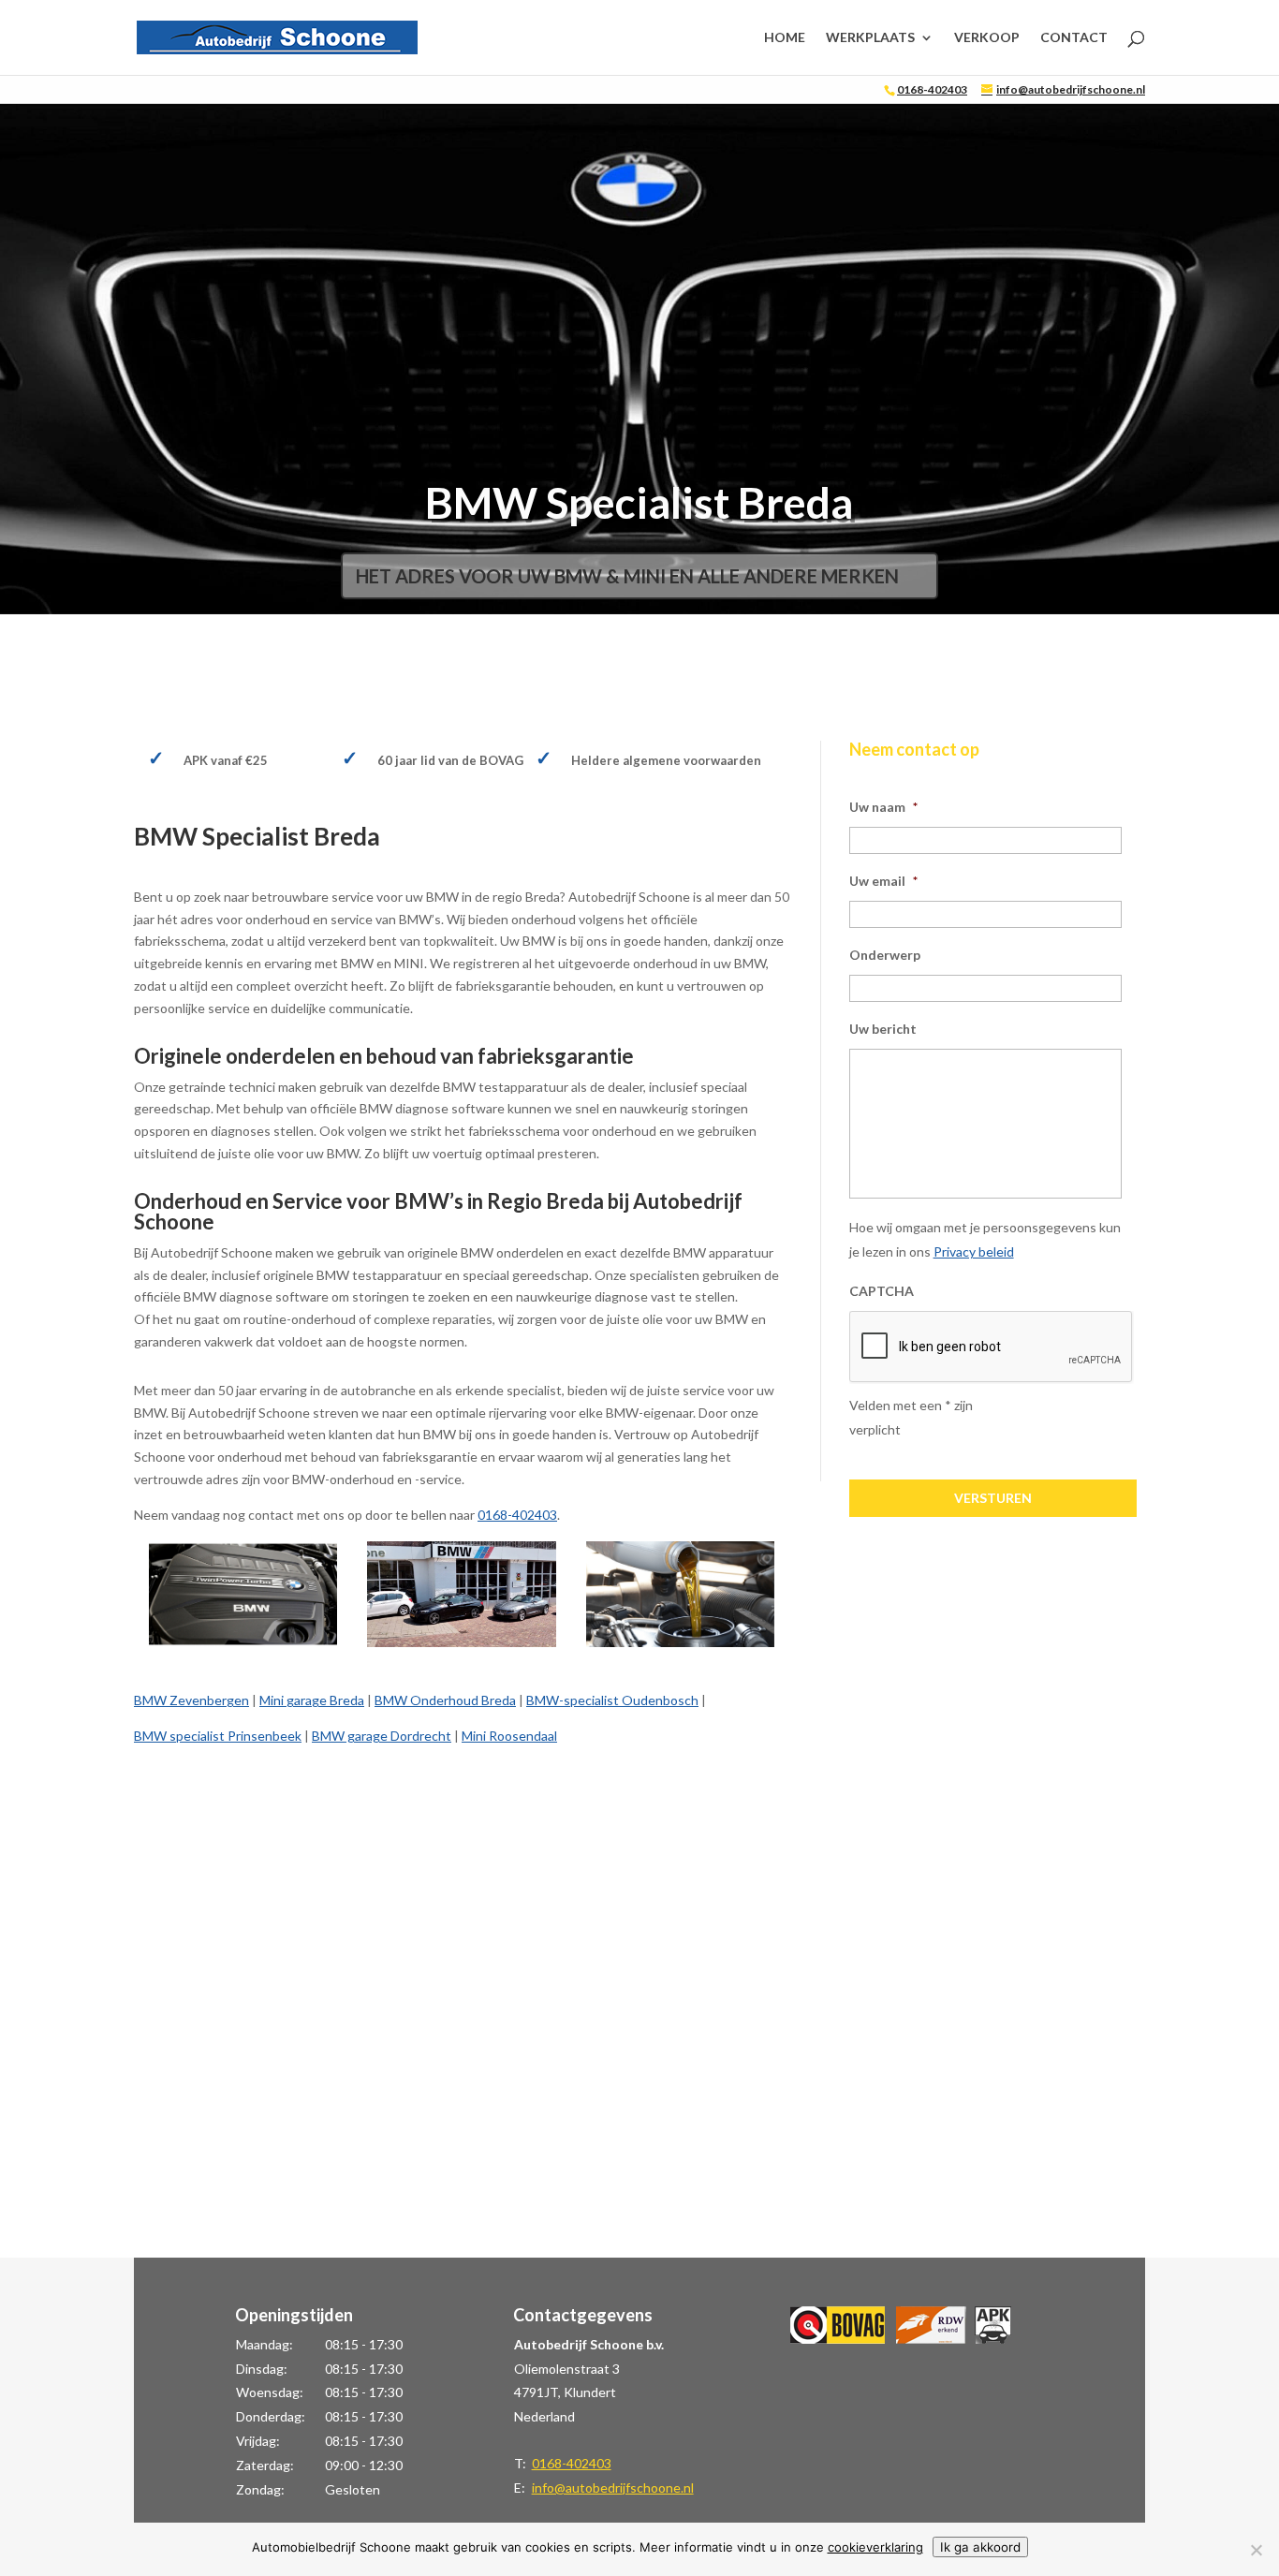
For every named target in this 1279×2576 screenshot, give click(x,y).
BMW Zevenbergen (191, 1700)
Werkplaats (870, 38)
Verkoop (987, 38)
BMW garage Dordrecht (382, 1736)
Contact (1074, 38)
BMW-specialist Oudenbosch (612, 1700)
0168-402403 (932, 89)
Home (785, 38)
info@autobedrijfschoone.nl (613, 2488)
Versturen (993, 1498)
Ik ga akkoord (980, 2547)
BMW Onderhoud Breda (445, 1700)
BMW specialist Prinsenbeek (218, 1736)
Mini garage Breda (312, 1700)
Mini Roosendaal (509, 1736)
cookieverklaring (875, 2547)
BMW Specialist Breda (639, 502)
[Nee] (1256, 2550)
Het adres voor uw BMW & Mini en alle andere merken (627, 576)
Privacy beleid (974, 1251)
